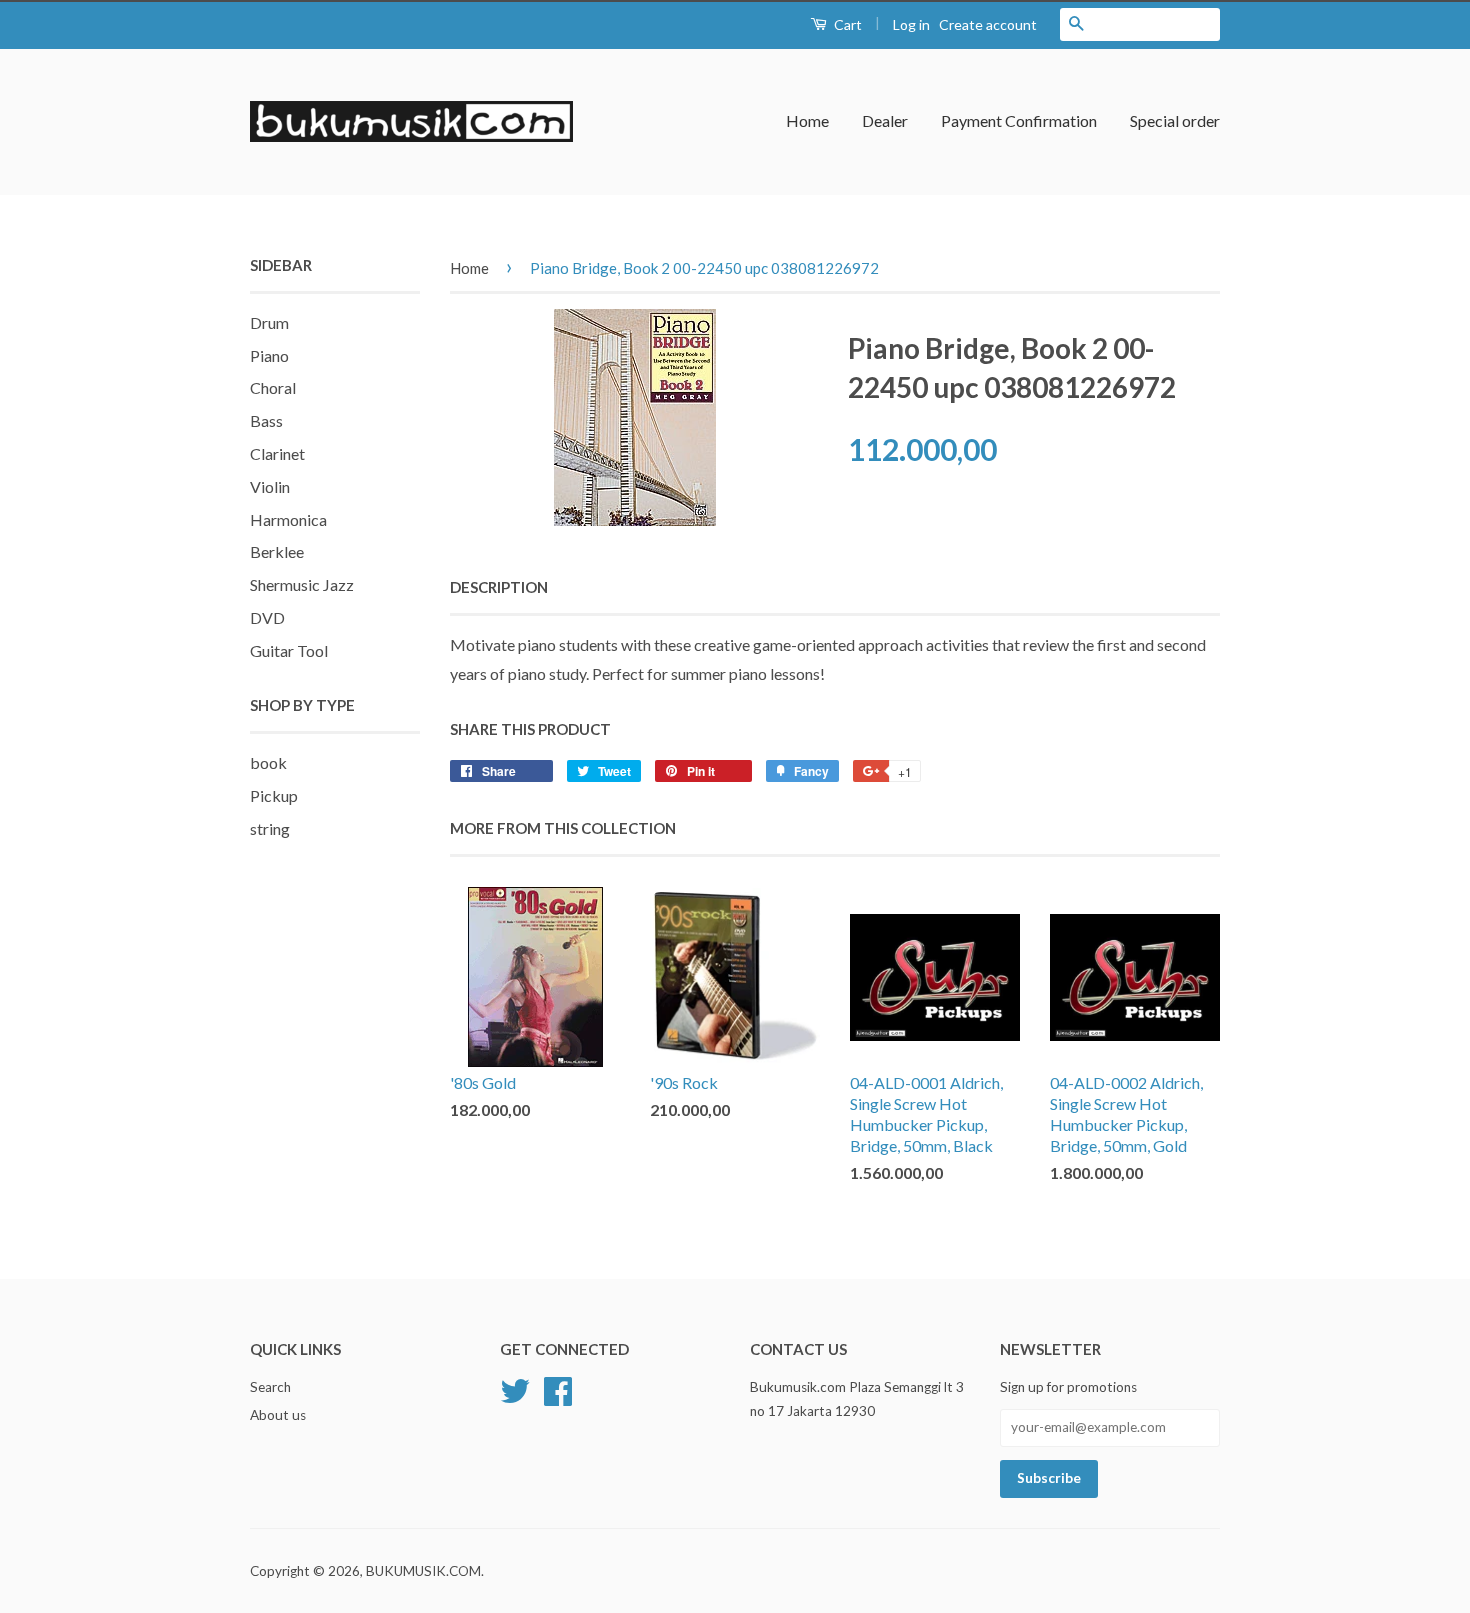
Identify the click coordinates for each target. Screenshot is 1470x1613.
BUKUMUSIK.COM (423, 1571)
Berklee (277, 551)
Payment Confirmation (1019, 120)
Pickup (274, 795)
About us (278, 1415)
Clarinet (277, 453)
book (268, 762)
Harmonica (288, 519)
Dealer (885, 120)
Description (499, 587)
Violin (270, 486)
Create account (988, 24)
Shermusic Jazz (302, 584)
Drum (269, 322)
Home (807, 120)
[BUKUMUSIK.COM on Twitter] (515, 1388)
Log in (911, 24)
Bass (266, 420)
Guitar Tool (289, 650)
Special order (1175, 120)
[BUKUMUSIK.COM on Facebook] (558, 1388)
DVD (267, 617)
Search (270, 1387)
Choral (273, 387)
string (270, 828)
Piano (269, 355)
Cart (846, 24)
